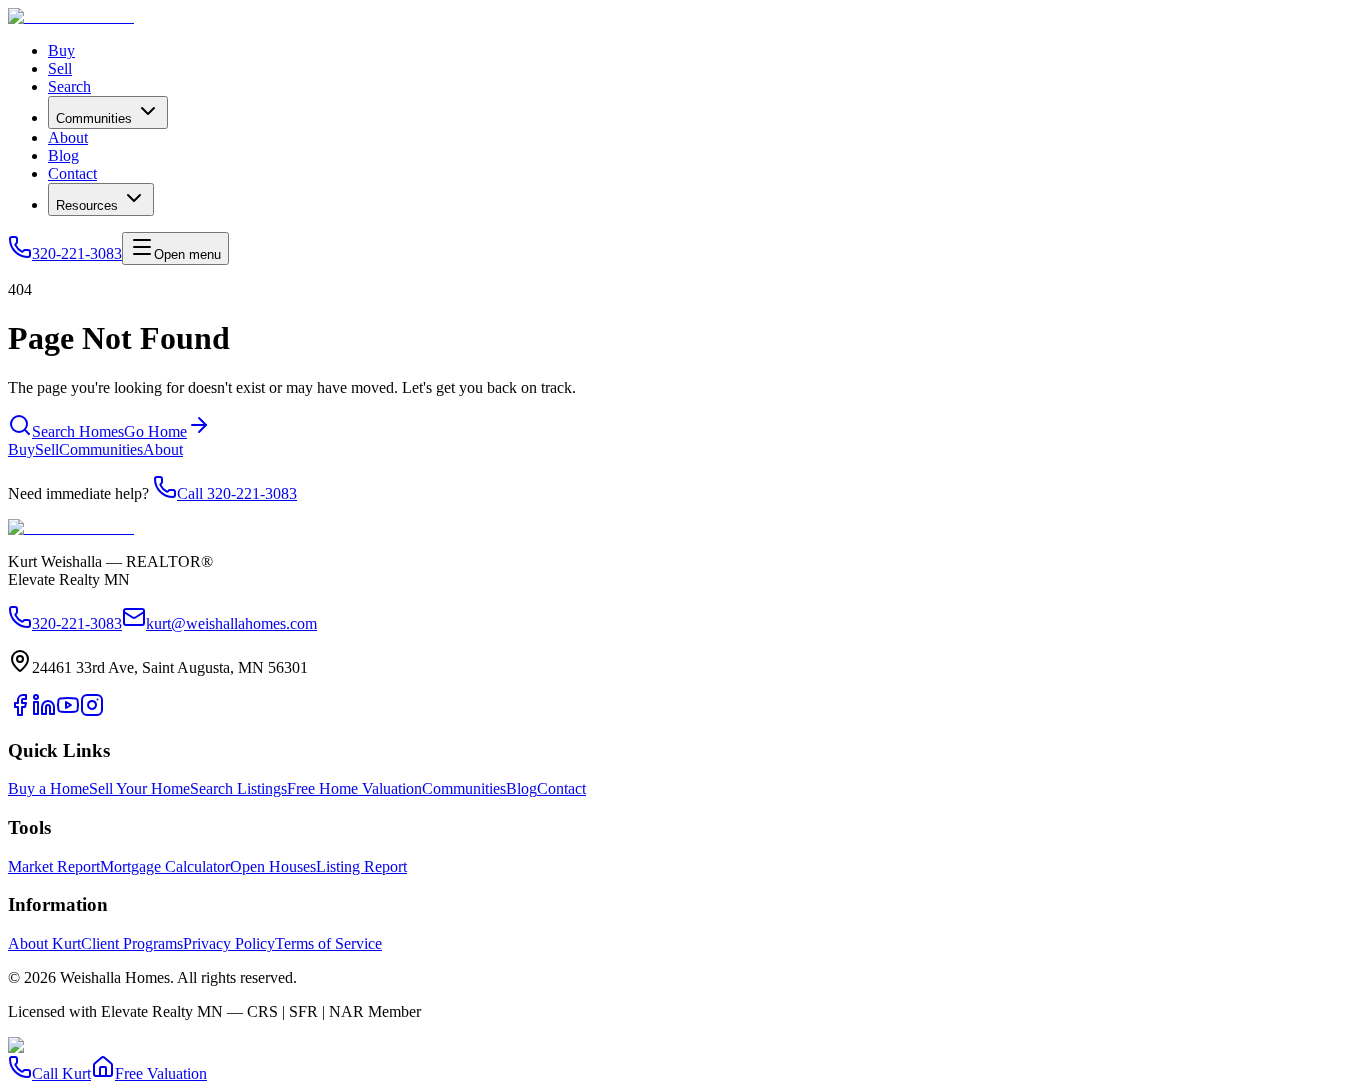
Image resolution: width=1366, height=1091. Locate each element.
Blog (63, 155)
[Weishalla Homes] (71, 527)
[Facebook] (20, 711)
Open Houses (273, 866)
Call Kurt (61, 1073)
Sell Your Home (139, 788)
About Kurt (44, 943)
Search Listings (238, 788)
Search (69, 86)
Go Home (155, 431)
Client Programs (132, 943)
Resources (87, 205)
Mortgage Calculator (165, 866)
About (68, 137)
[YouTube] (68, 711)
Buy (61, 50)
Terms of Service (328, 943)
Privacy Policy (229, 943)
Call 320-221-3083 (237, 493)
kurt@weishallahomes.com (231, 623)
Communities (94, 118)
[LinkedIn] (44, 711)
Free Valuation (161, 1073)
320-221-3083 (77, 253)
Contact (72, 173)
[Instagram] (92, 711)
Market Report (54, 866)
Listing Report (361, 866)
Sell (60, 68)
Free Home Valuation (354, 788)
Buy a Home (48, 788)
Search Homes (78, 431)
